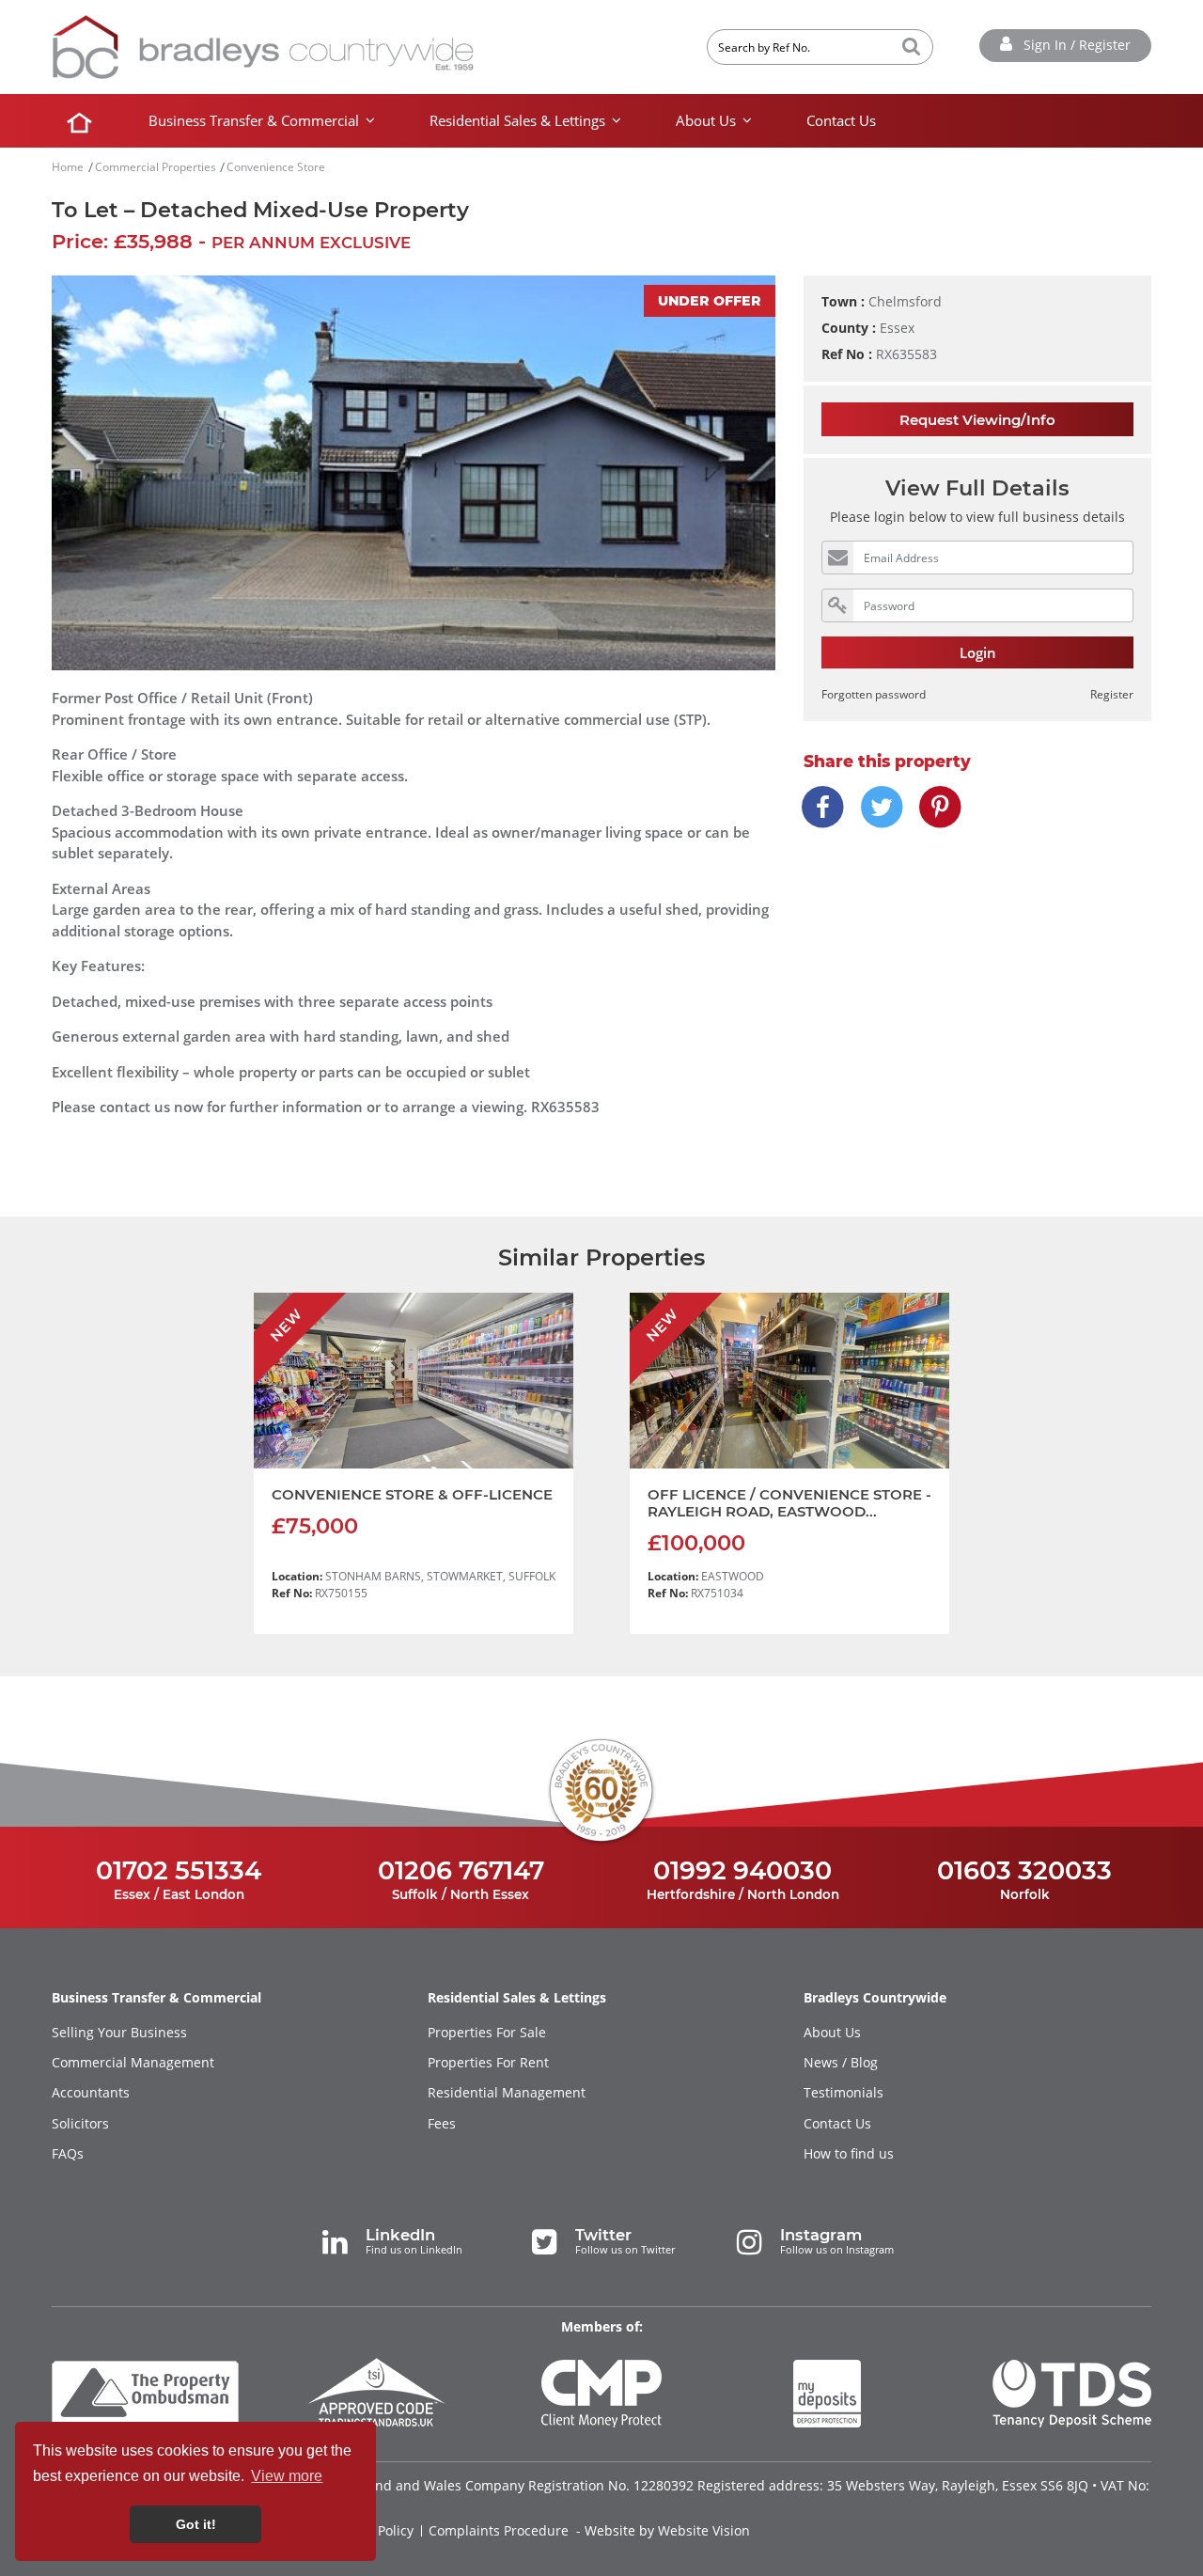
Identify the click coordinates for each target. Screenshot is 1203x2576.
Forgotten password (874, 694)
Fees (442, 2124)
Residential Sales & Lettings (517, 120)
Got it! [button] (196, 2524)
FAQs (68, 2154)
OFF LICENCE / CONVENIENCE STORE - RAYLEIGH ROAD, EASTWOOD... (789, 1503)
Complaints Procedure (499, 2531)
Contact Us (841, 120)
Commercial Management (133, 2063)
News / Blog (841, 2063)
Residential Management (507, 2093)
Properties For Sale (487, 2033)
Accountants (91, 2093)
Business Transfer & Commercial (254, 120)
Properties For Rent (488, 2063)
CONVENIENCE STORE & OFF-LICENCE (412, 1494)
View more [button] (287, 2476)
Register (1112, 694)
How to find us (849, 2154)
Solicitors (80, 2124)
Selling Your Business (119, 2033)
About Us (706, 120)
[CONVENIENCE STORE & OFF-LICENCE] (414, 1381)
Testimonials (844, 2093)
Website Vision (704, 2531)
